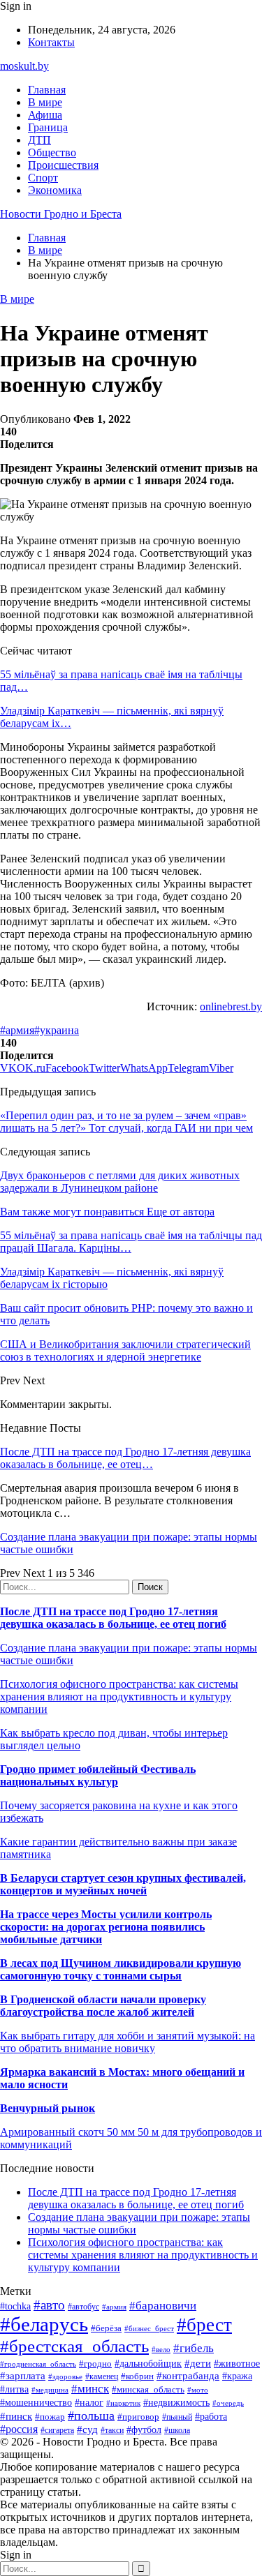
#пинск (16, 2416)
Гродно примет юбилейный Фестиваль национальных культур (98, 1775)
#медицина (50, 2390)
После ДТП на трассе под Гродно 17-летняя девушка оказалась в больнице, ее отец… (125, 1458)
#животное (237, 2364)
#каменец (102, 2377)
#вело (161, 2349)
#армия (17, 1030)
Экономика (55, 190)
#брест (204, 2325)
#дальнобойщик (148, 2364)
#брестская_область (74, 2346)
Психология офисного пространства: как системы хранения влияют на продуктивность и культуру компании (119, 1697)
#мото (198, 2390)
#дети (198, 2363)
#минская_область (148, 2389)
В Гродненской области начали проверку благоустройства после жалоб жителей (103, 2006)
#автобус (83, 2307)
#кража (237, 2376)
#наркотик (123, 2403)
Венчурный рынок (48, 2108)
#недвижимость (176, 2402)
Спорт (43, 178)
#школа (177, 2430)
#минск (90, 2389)
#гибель (194, 2348)
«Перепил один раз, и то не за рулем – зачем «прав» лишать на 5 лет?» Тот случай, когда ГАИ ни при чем (126, 1122)
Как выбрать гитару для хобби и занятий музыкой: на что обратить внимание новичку (128, 2042)
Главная (47, 90)
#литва (14, 2389)
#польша (91, 2416)
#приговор (138, 2417)
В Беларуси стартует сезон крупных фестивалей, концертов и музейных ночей (123, 1884)
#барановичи (163, 2306)
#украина (57, 1030)
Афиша (45, 115)
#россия (19, 2429)
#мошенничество (36, 2402)
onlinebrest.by (231, 1006)
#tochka (15, 2306)
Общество (52, 152)
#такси (112, 2431)
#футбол (144, 2429)
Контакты (51, 42)
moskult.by (24, 66)
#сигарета (57, 2430)
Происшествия (63, 165)
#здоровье (65, 2376)
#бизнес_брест (149, 2328)
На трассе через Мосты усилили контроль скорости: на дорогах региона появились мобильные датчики (106, 1927)
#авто (49, 2305)
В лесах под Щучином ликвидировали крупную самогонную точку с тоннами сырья (121, 1969)
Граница (48, 127)
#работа (211, 2416)
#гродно (95, 2364)
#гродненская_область (38, 2364)
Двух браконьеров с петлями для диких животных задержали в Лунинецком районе (120, 1182)
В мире (45, 102)
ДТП (39, 140)
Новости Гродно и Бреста (61, 214)
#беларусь (44, 2324)
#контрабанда (188, 2376)
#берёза (106, 2328)
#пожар (50, 2417)
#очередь (228, 2403)
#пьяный (177, 2417)
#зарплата (23, 2375)
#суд (87, 2429)
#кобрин (137, 2376)
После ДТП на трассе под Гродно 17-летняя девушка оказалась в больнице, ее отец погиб (113, 1618)
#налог (89, 2403)
